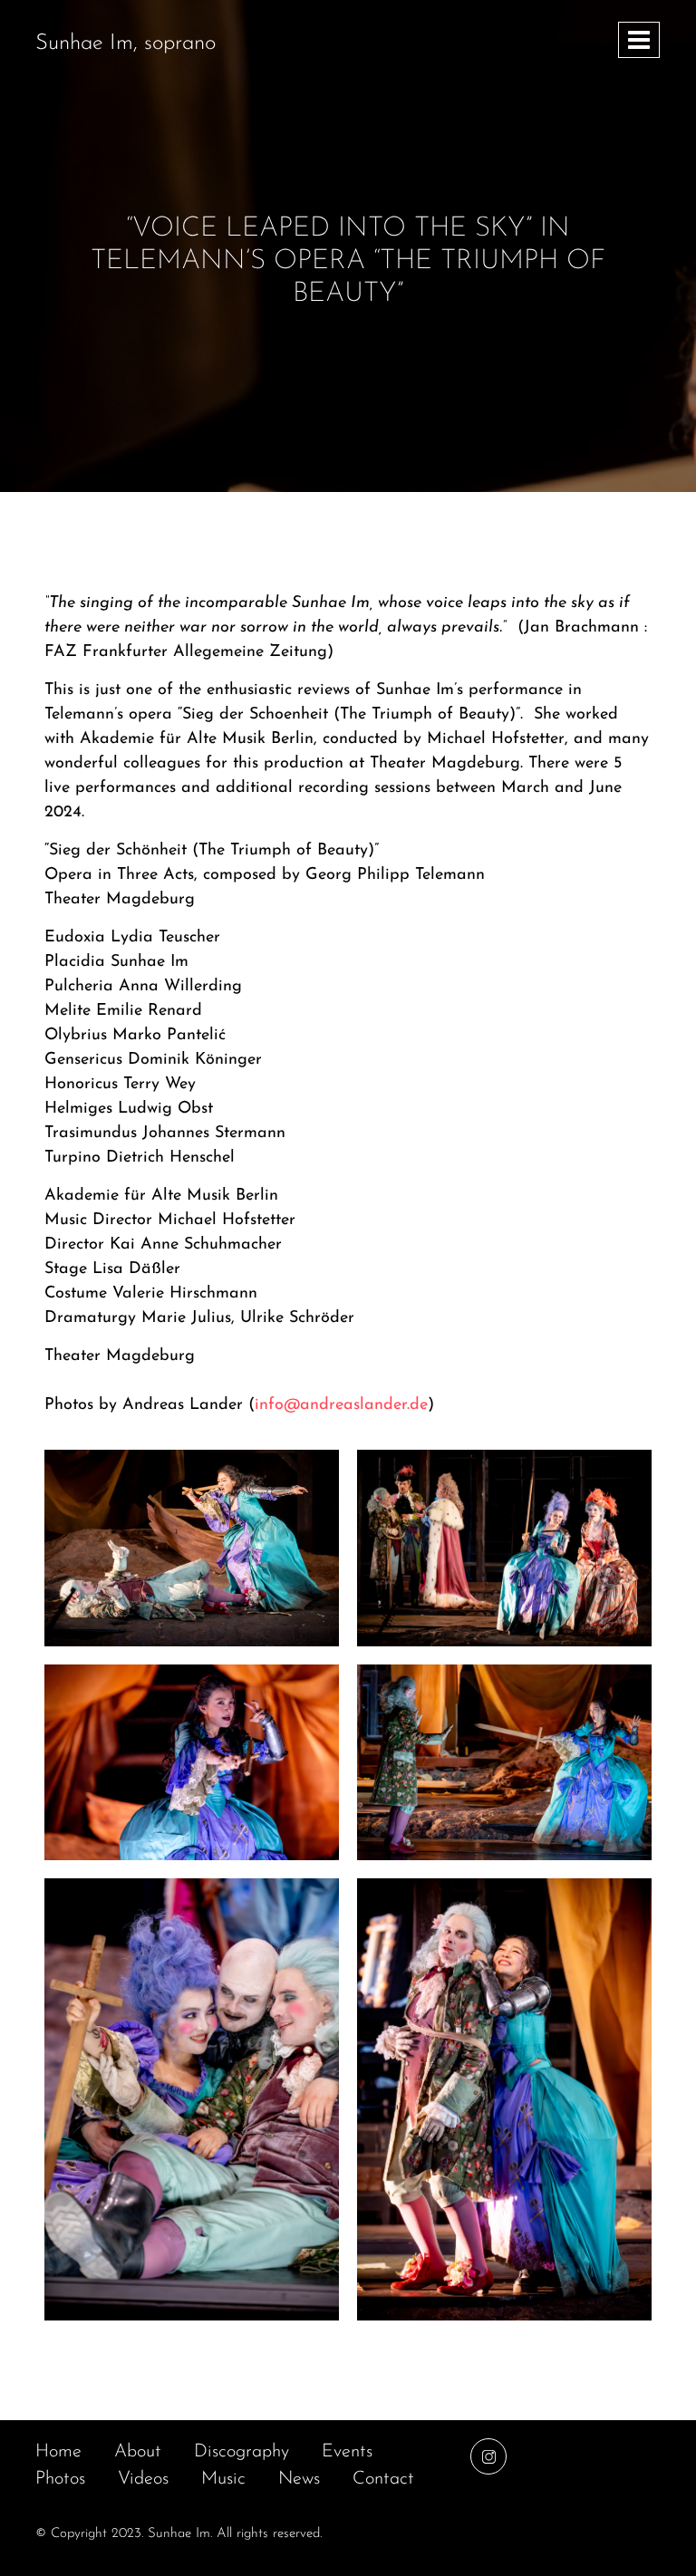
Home (58, 2452)
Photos (60, 2479)
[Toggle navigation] (639, 40)
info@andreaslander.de (341, 1405)
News (299, 2479)
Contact (383, 2479)
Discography (242, 2452)
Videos (143, 2479)
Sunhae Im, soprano (126, 43)
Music (223, 2479)
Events (347, 2452)
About (138, 2452)
